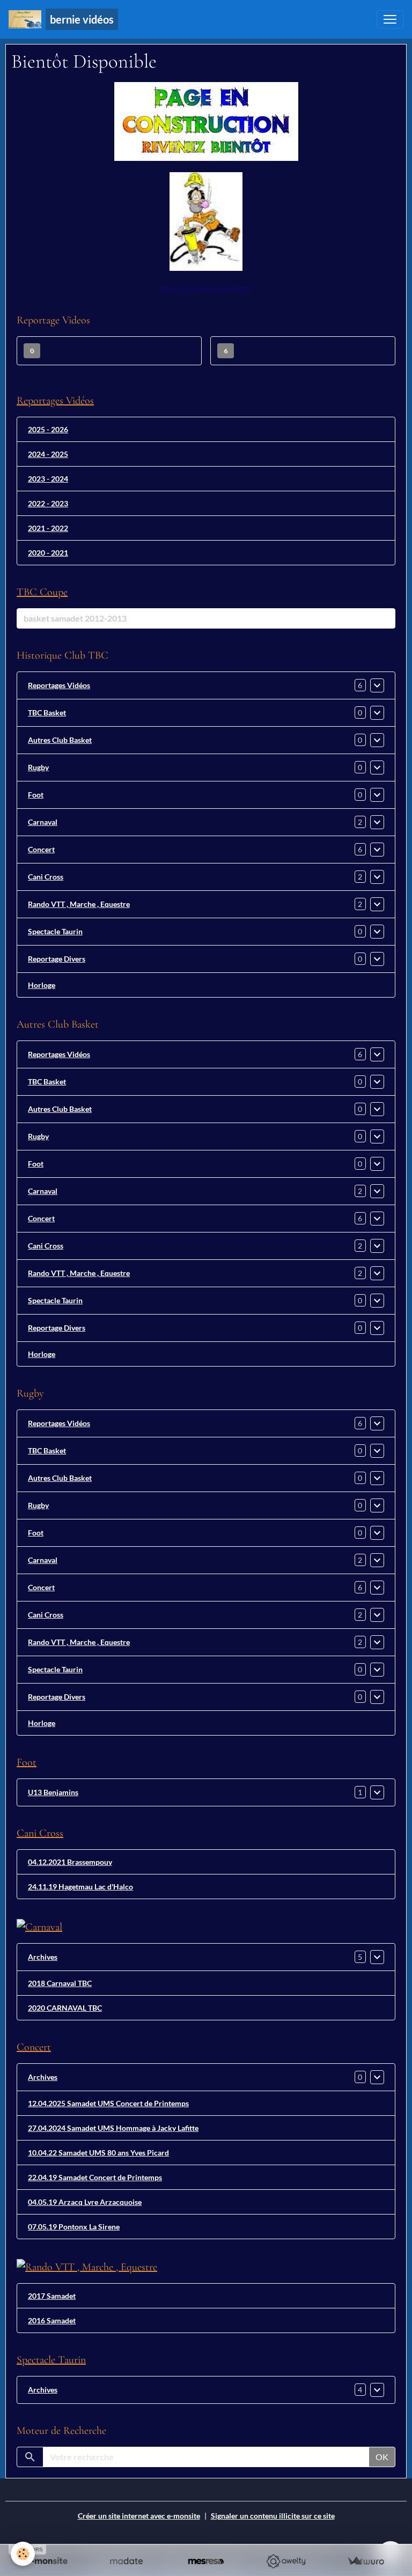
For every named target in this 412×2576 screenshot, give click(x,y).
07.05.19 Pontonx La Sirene (74, 2227)
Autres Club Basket (60, 740)
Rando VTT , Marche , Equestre (79, 904)
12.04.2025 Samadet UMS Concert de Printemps (108, 2103)
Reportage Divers (57, 959)
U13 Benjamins (53, 1792)
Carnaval (43, 822)
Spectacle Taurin (55, 931)
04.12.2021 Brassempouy (70, 1862)
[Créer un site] (46, 2561)
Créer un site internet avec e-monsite (139, 2516)
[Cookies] (23, 2554)
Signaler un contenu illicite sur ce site (273, 2516)
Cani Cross (46, 877)
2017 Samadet (52, 2296)
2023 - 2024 (48, 479)
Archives (43, 1957)
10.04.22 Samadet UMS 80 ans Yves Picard (98, 2153)
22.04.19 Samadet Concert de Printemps (95, 2177)
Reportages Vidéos (59, 685)
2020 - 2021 (48, 553)
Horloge (42, 985)
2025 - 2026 (48, 429)
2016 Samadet (52, 2320)
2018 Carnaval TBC (60, 1983)
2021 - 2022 (48, 528)
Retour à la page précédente (206, 288)
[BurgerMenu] (390, 19)
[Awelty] (286, 2561)
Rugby (38, 767)
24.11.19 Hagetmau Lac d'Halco (80, 1887)
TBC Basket (47, 713)
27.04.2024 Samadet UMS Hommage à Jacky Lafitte (113, 2128)
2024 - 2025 (48, 454)
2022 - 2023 (48, 503)
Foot (36, 795)
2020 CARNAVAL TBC (65, 2008)
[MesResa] (206, 2561)
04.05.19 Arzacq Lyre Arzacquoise (85, 2202)
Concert (41, 849)
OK (382, 2457)
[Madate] (126, 2561)
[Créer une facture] (366, 2561)
